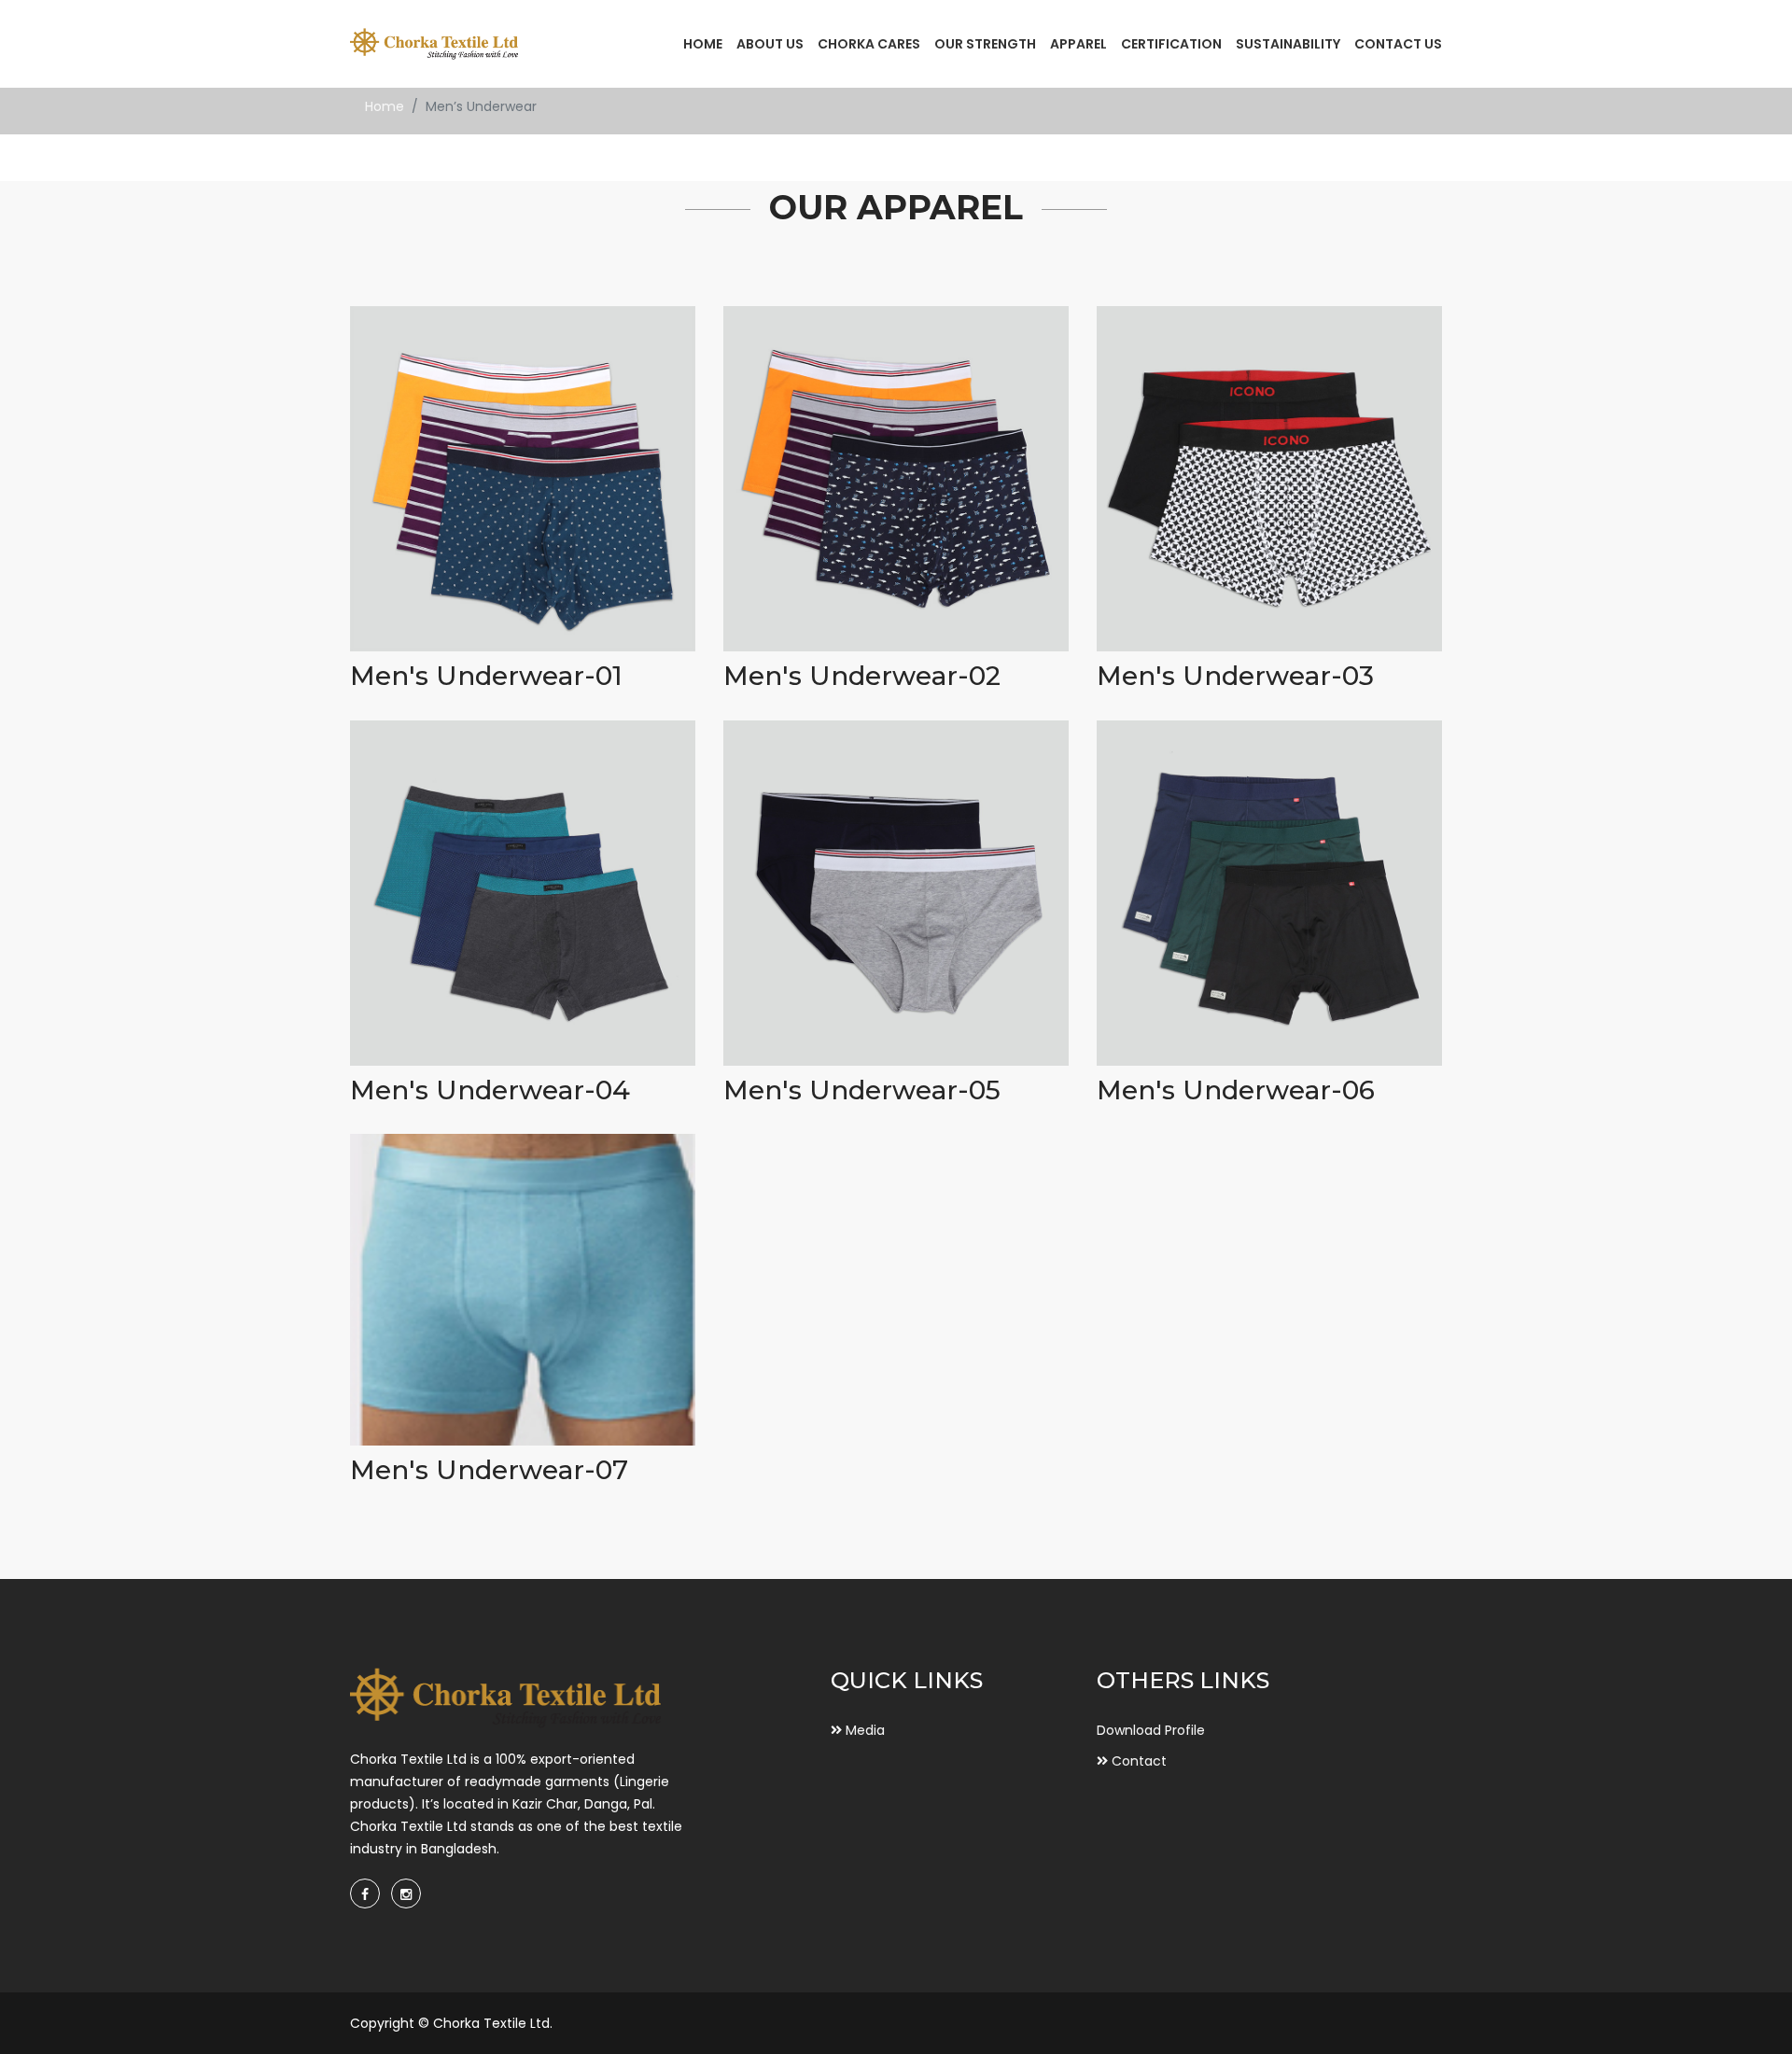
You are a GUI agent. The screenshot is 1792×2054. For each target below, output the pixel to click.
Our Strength (985, 44)
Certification (1171, 44)
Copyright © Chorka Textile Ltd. (451, 2023)
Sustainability (1288, 44)
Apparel (1078, 44)
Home (703, 44)
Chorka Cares (869, 44)
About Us (770, 44)
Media (863, 1730)
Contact (1137, 1761)
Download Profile (1151, 1730)
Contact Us (1398, 44)
